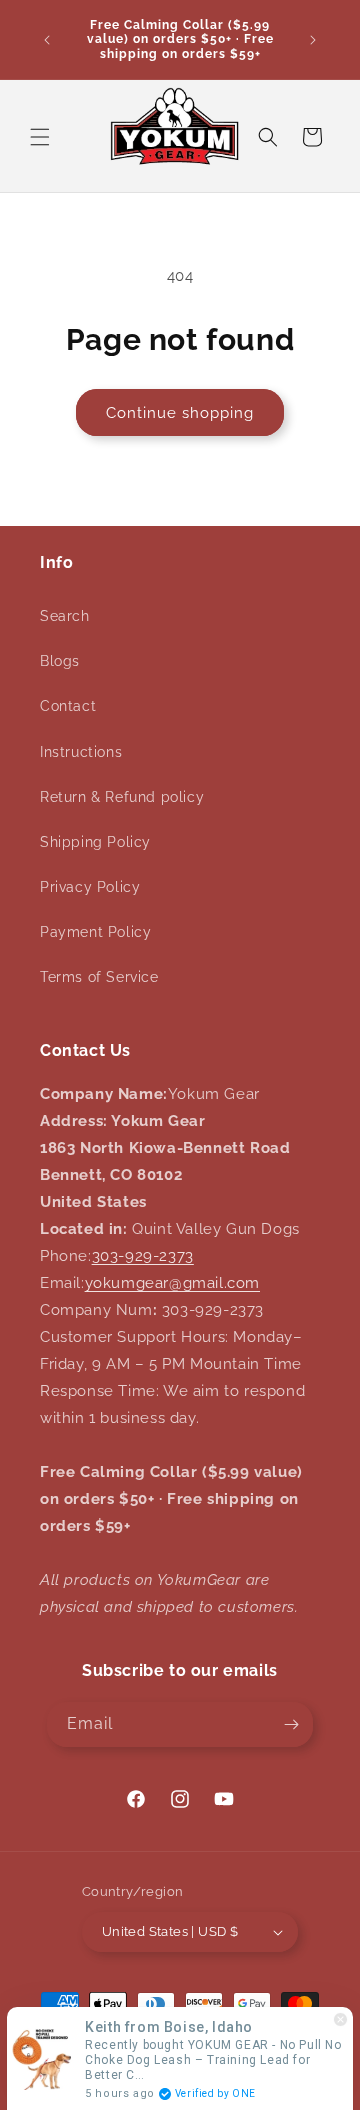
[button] (40, 137)
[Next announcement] (313, 40)
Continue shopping (180, 413)
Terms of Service (99, 977)
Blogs (60, 661)
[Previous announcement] (47, 40)
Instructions (81, 752)
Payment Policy (95, 932)
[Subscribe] (291, 1724)
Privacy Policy (90, 887)
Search (65, 616)
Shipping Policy (95, 842)
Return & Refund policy (122, 797)
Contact (68, 706)
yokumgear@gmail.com (172, 1283)
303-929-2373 (143, 1256)
